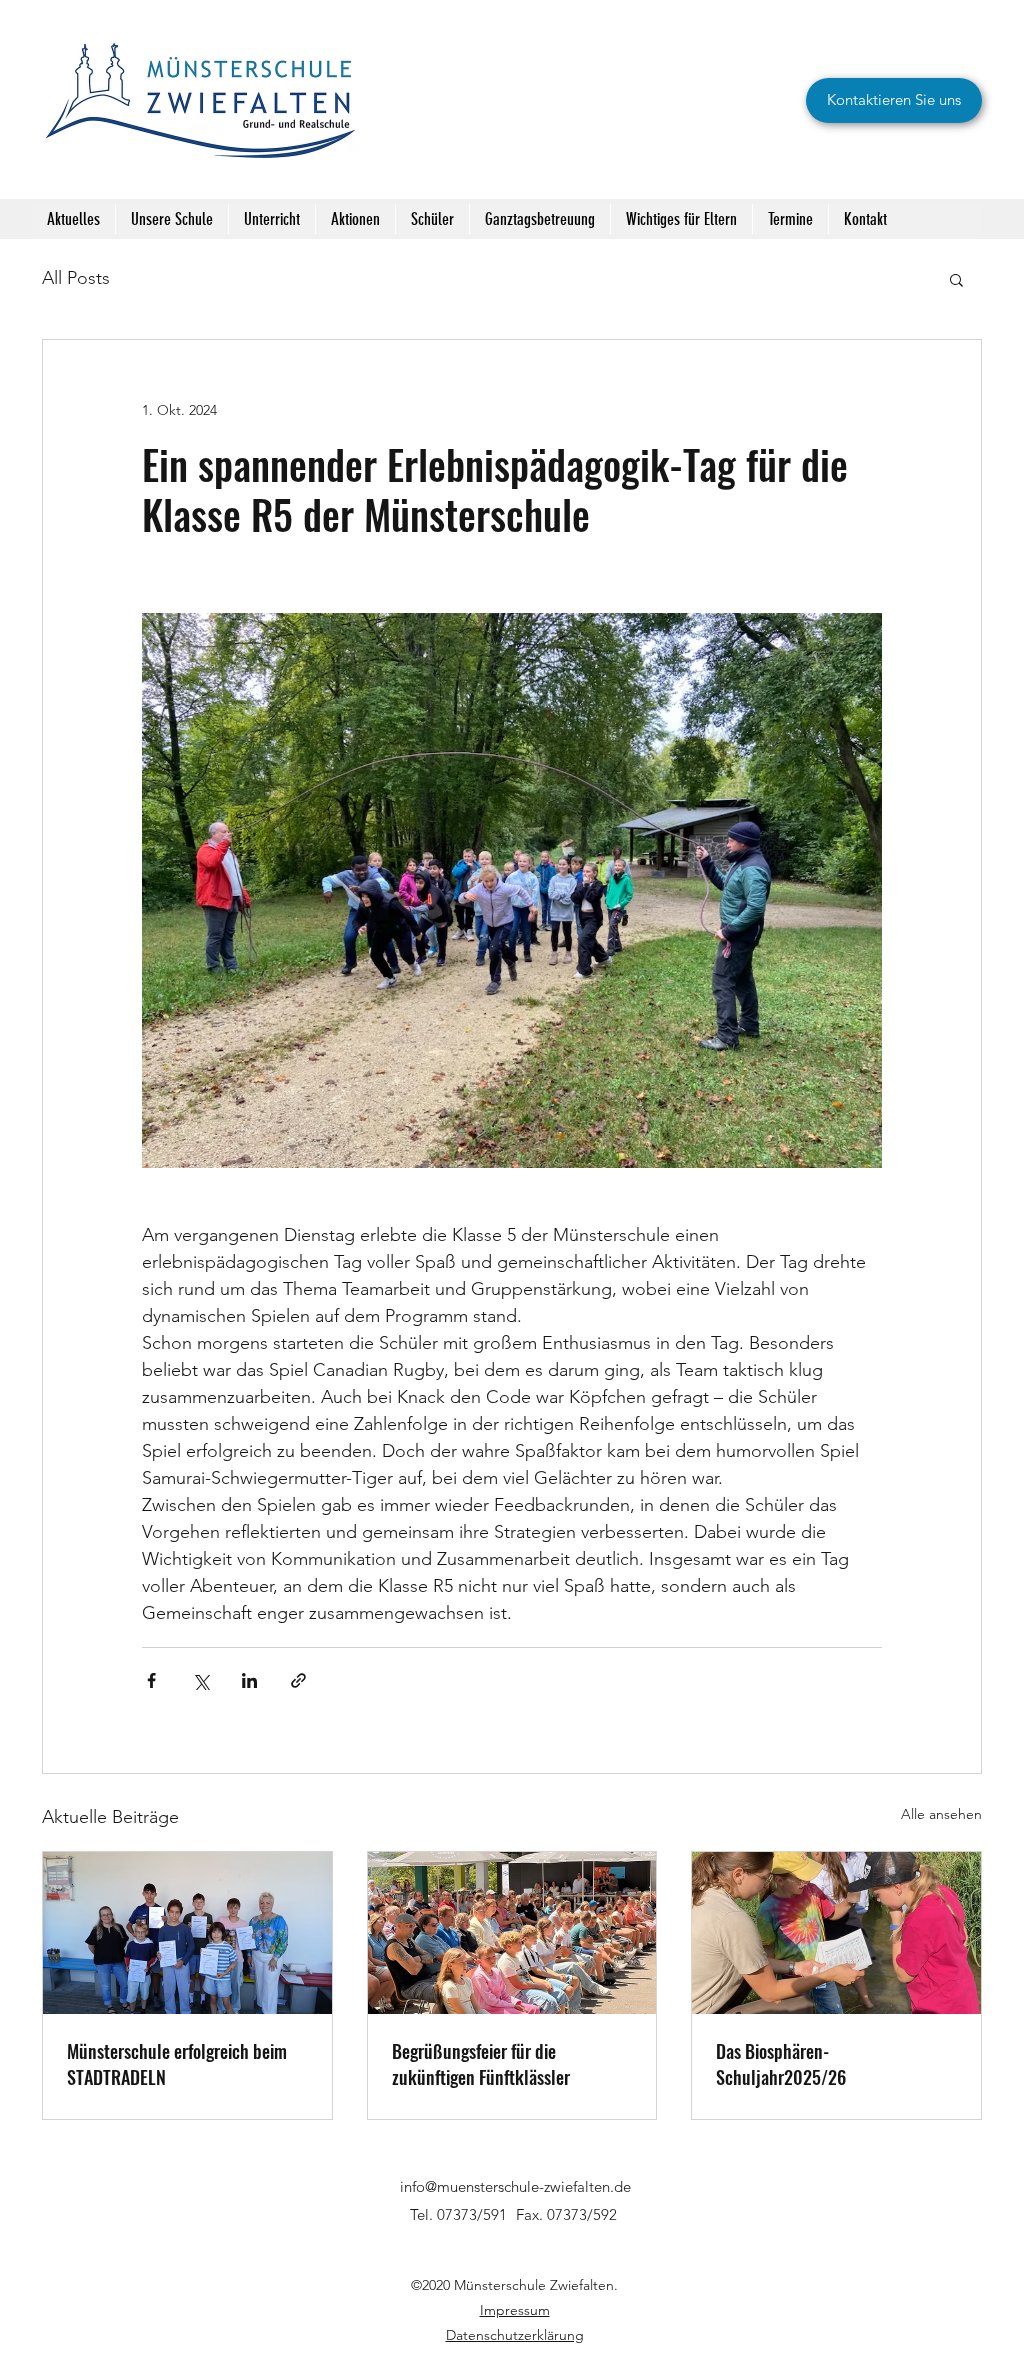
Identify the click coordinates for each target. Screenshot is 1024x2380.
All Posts (76, 278)
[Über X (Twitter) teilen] (200, 1680)
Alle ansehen (941, 1814)
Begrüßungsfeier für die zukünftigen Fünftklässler (481, 2064)
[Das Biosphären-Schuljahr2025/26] (836, 1933)
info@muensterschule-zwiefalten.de (515, 2186)
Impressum (515, 2310)
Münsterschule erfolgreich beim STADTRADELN (177, 2064)
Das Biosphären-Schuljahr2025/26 (781, 2064)
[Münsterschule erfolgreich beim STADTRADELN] (187, 1933)
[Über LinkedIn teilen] (249, 1680)
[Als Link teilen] (298, 1680)
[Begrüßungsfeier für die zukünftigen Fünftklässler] (512, 1933)
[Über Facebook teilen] (151, 1680)
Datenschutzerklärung (515, 2335)
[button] (956, 279)
